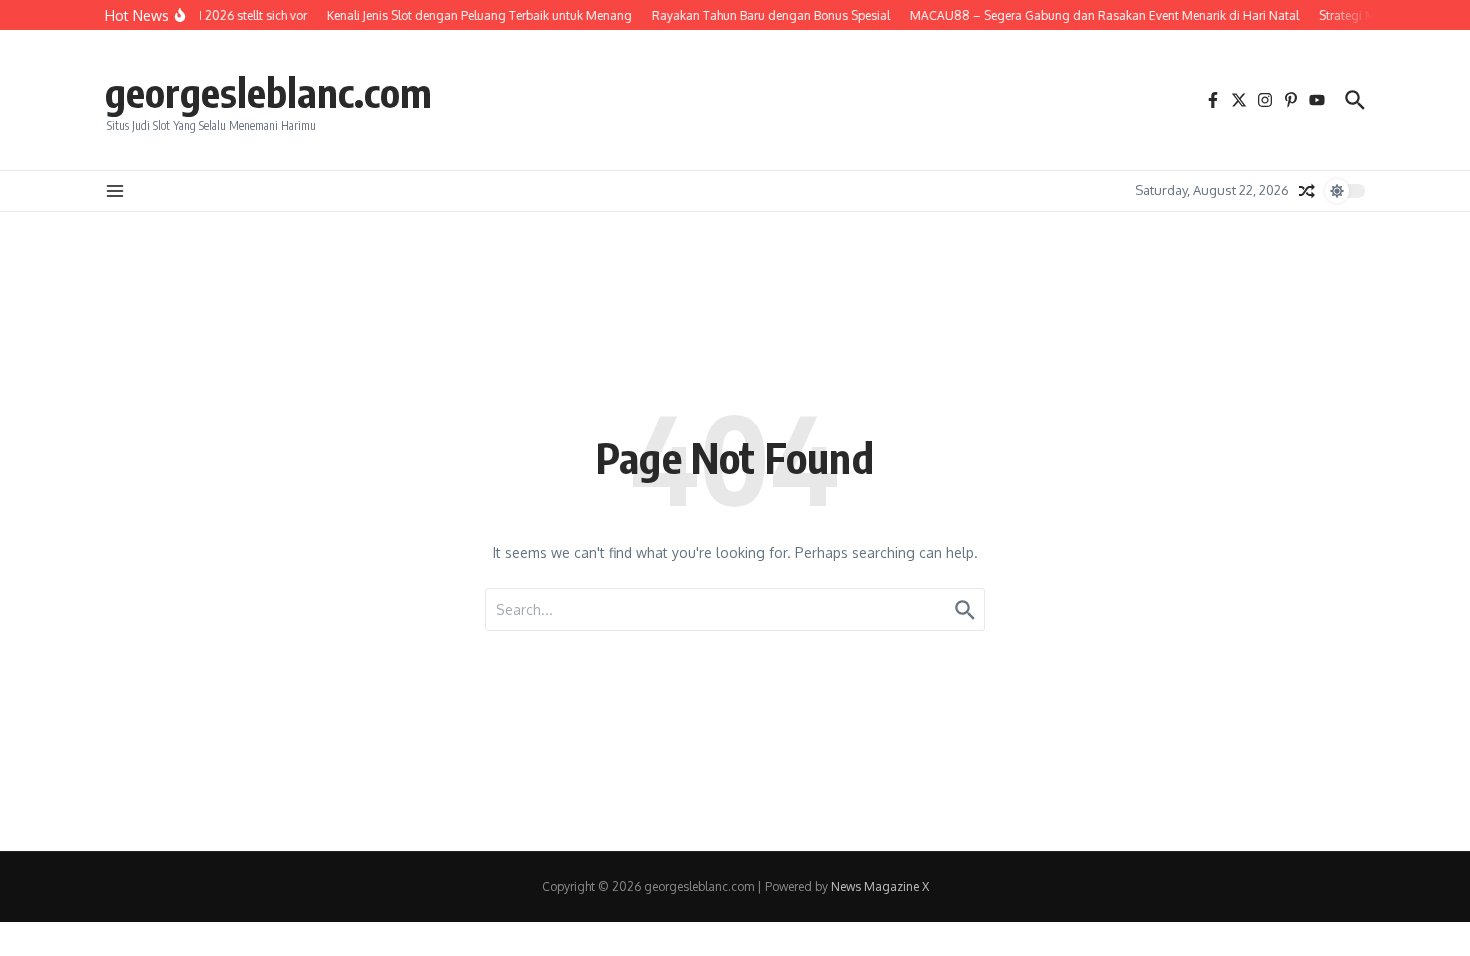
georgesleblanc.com (268, 92)
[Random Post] (1307, 191)
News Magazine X (880, 886)
